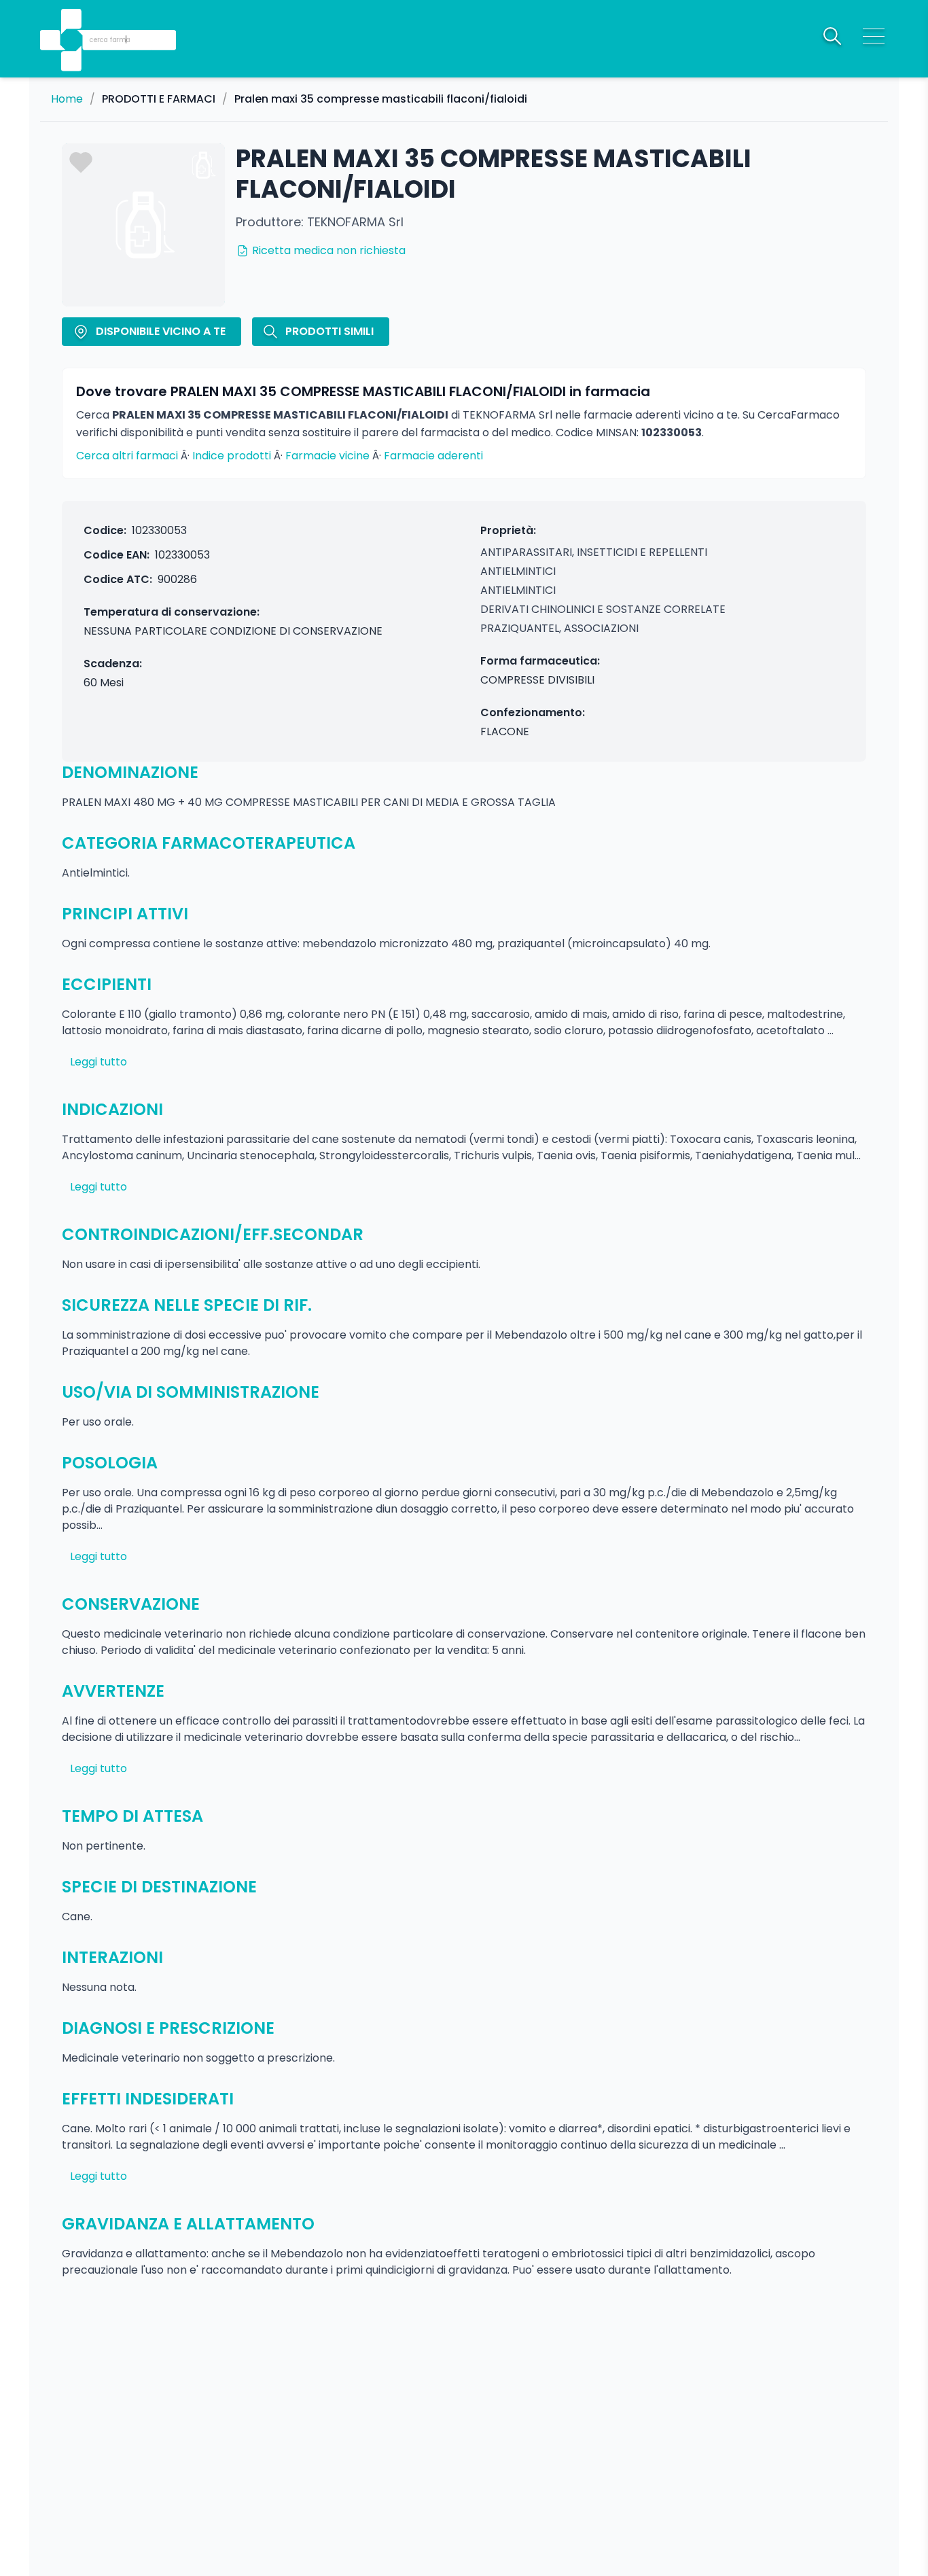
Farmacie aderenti (433, 456)
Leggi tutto (99, 1062)
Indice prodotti (232, 456)
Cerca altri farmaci (127, 456)
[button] (73, 21)
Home (67, 99)
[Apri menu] (874, 36)
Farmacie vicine (327, 456)
